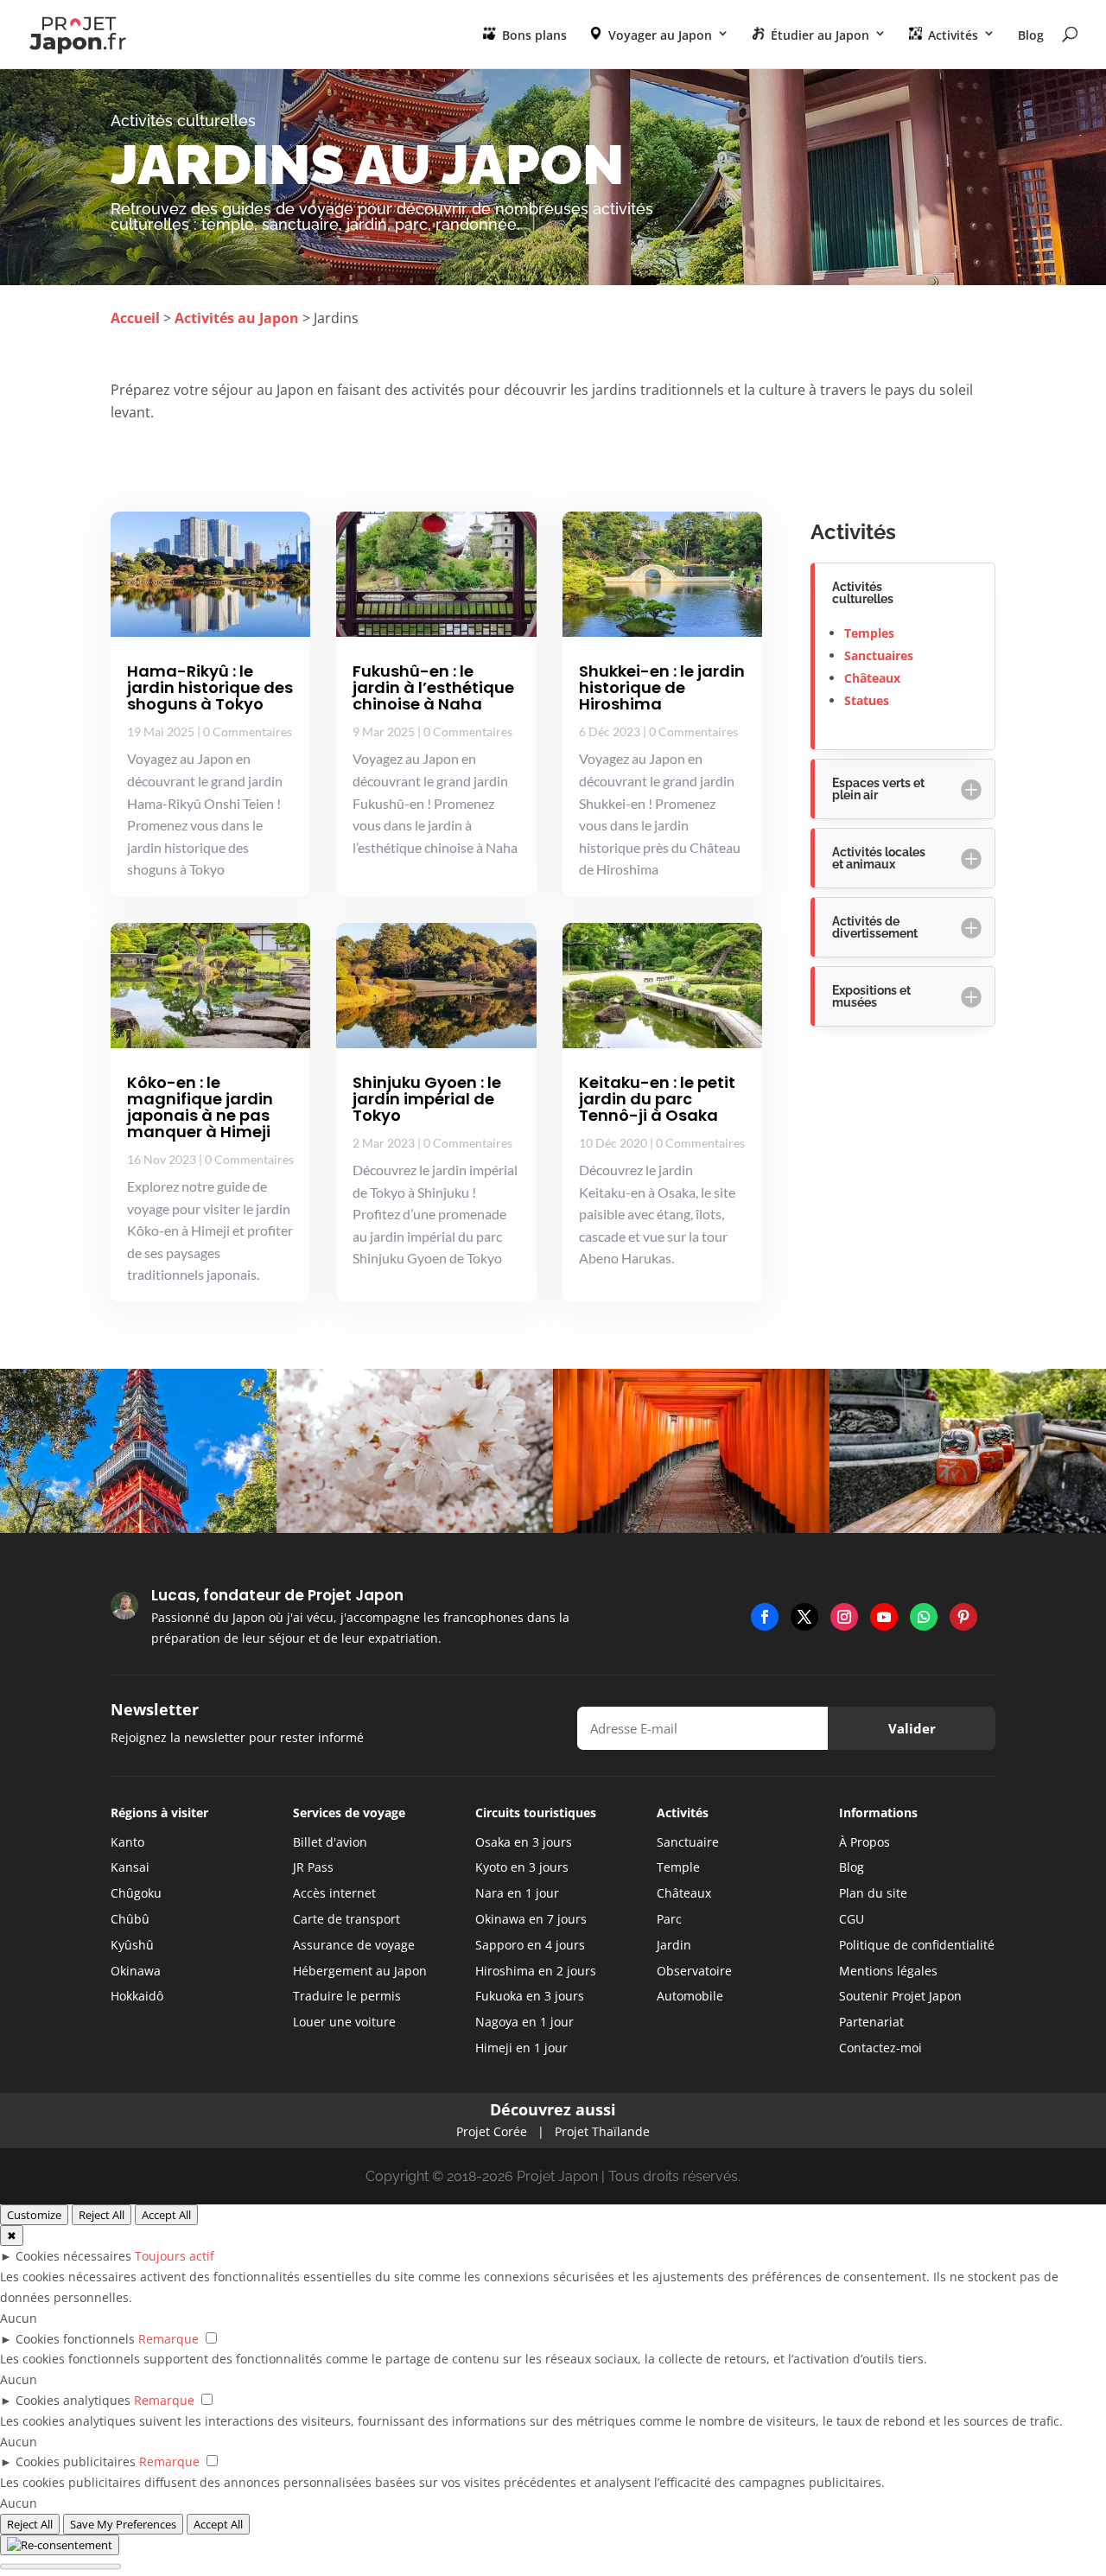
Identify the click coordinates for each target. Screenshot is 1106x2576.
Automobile (690, 1996)
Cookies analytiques (73, 2400)
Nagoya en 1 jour (524, 2022)
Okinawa (136, 1971)
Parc (669, 1919)
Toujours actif (175, 2256)
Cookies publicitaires (76, 2462)
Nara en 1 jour (517, 1893)
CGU (852, 1919)
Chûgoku (136, 1893)
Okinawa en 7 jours (531, 1919)
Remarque (168, 2339)
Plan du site (873, 1893)
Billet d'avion (330, 1842)
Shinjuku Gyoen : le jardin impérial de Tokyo (427, 1099)
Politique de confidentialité (917, 1945)
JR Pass (313, 1867)
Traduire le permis (347, 1996)
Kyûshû (132, 1945)
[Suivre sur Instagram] (844, 1617)
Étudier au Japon (818, 35)
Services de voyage (349, 1813)
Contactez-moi (880, 2048)
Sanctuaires (879, 655)
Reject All (102, 2215)
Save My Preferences (123, 2524)
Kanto (127, 1842)
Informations (878, 1813)
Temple (678, 1867)
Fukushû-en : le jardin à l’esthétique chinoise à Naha (433, 687)
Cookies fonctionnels (75, 2339)
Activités (951, 35)
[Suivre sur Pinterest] (963, 1617)
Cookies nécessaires (73, 2256)
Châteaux (872, 678)
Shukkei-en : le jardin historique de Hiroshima (662, 687)
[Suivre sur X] (804, 1617)
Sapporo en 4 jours (530, 1945)
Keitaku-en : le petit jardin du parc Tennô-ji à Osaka (657, 1099)
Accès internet (334, 1893)
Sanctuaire (688, 1842)
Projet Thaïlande (602, 2131)
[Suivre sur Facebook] (765, 1617)
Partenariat (871, 2022)
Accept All (166, 2215)
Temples (869, 633)
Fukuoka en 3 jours (530, 1996)
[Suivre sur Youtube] (884, 1617)
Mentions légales (888, 1971)
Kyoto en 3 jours (522, 1867)
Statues (867, 700)
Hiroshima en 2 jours (536, 1971)
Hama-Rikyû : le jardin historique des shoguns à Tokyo (210, 687)
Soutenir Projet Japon (900, 1996)
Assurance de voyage (354, 1945)
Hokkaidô (137, 1996)
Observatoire (694, 1971)
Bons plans (533, 35)
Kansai (130, 1867)
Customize (34, 2215)
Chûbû (130, 1919)
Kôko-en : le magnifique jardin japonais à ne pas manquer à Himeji (200, 1107)
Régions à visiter (159, 1813)
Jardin (674, 1945)
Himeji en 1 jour (521, 2048)
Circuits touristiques (536, 1813)
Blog (1031, 36)
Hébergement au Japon (360, 1971)
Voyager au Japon (658, 35)
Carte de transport (346, 1919)
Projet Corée (492, 2131)
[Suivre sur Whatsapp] (924, 1617)
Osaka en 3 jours (524, 1842)
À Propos (864, 1842)
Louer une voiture (344, 2022)
